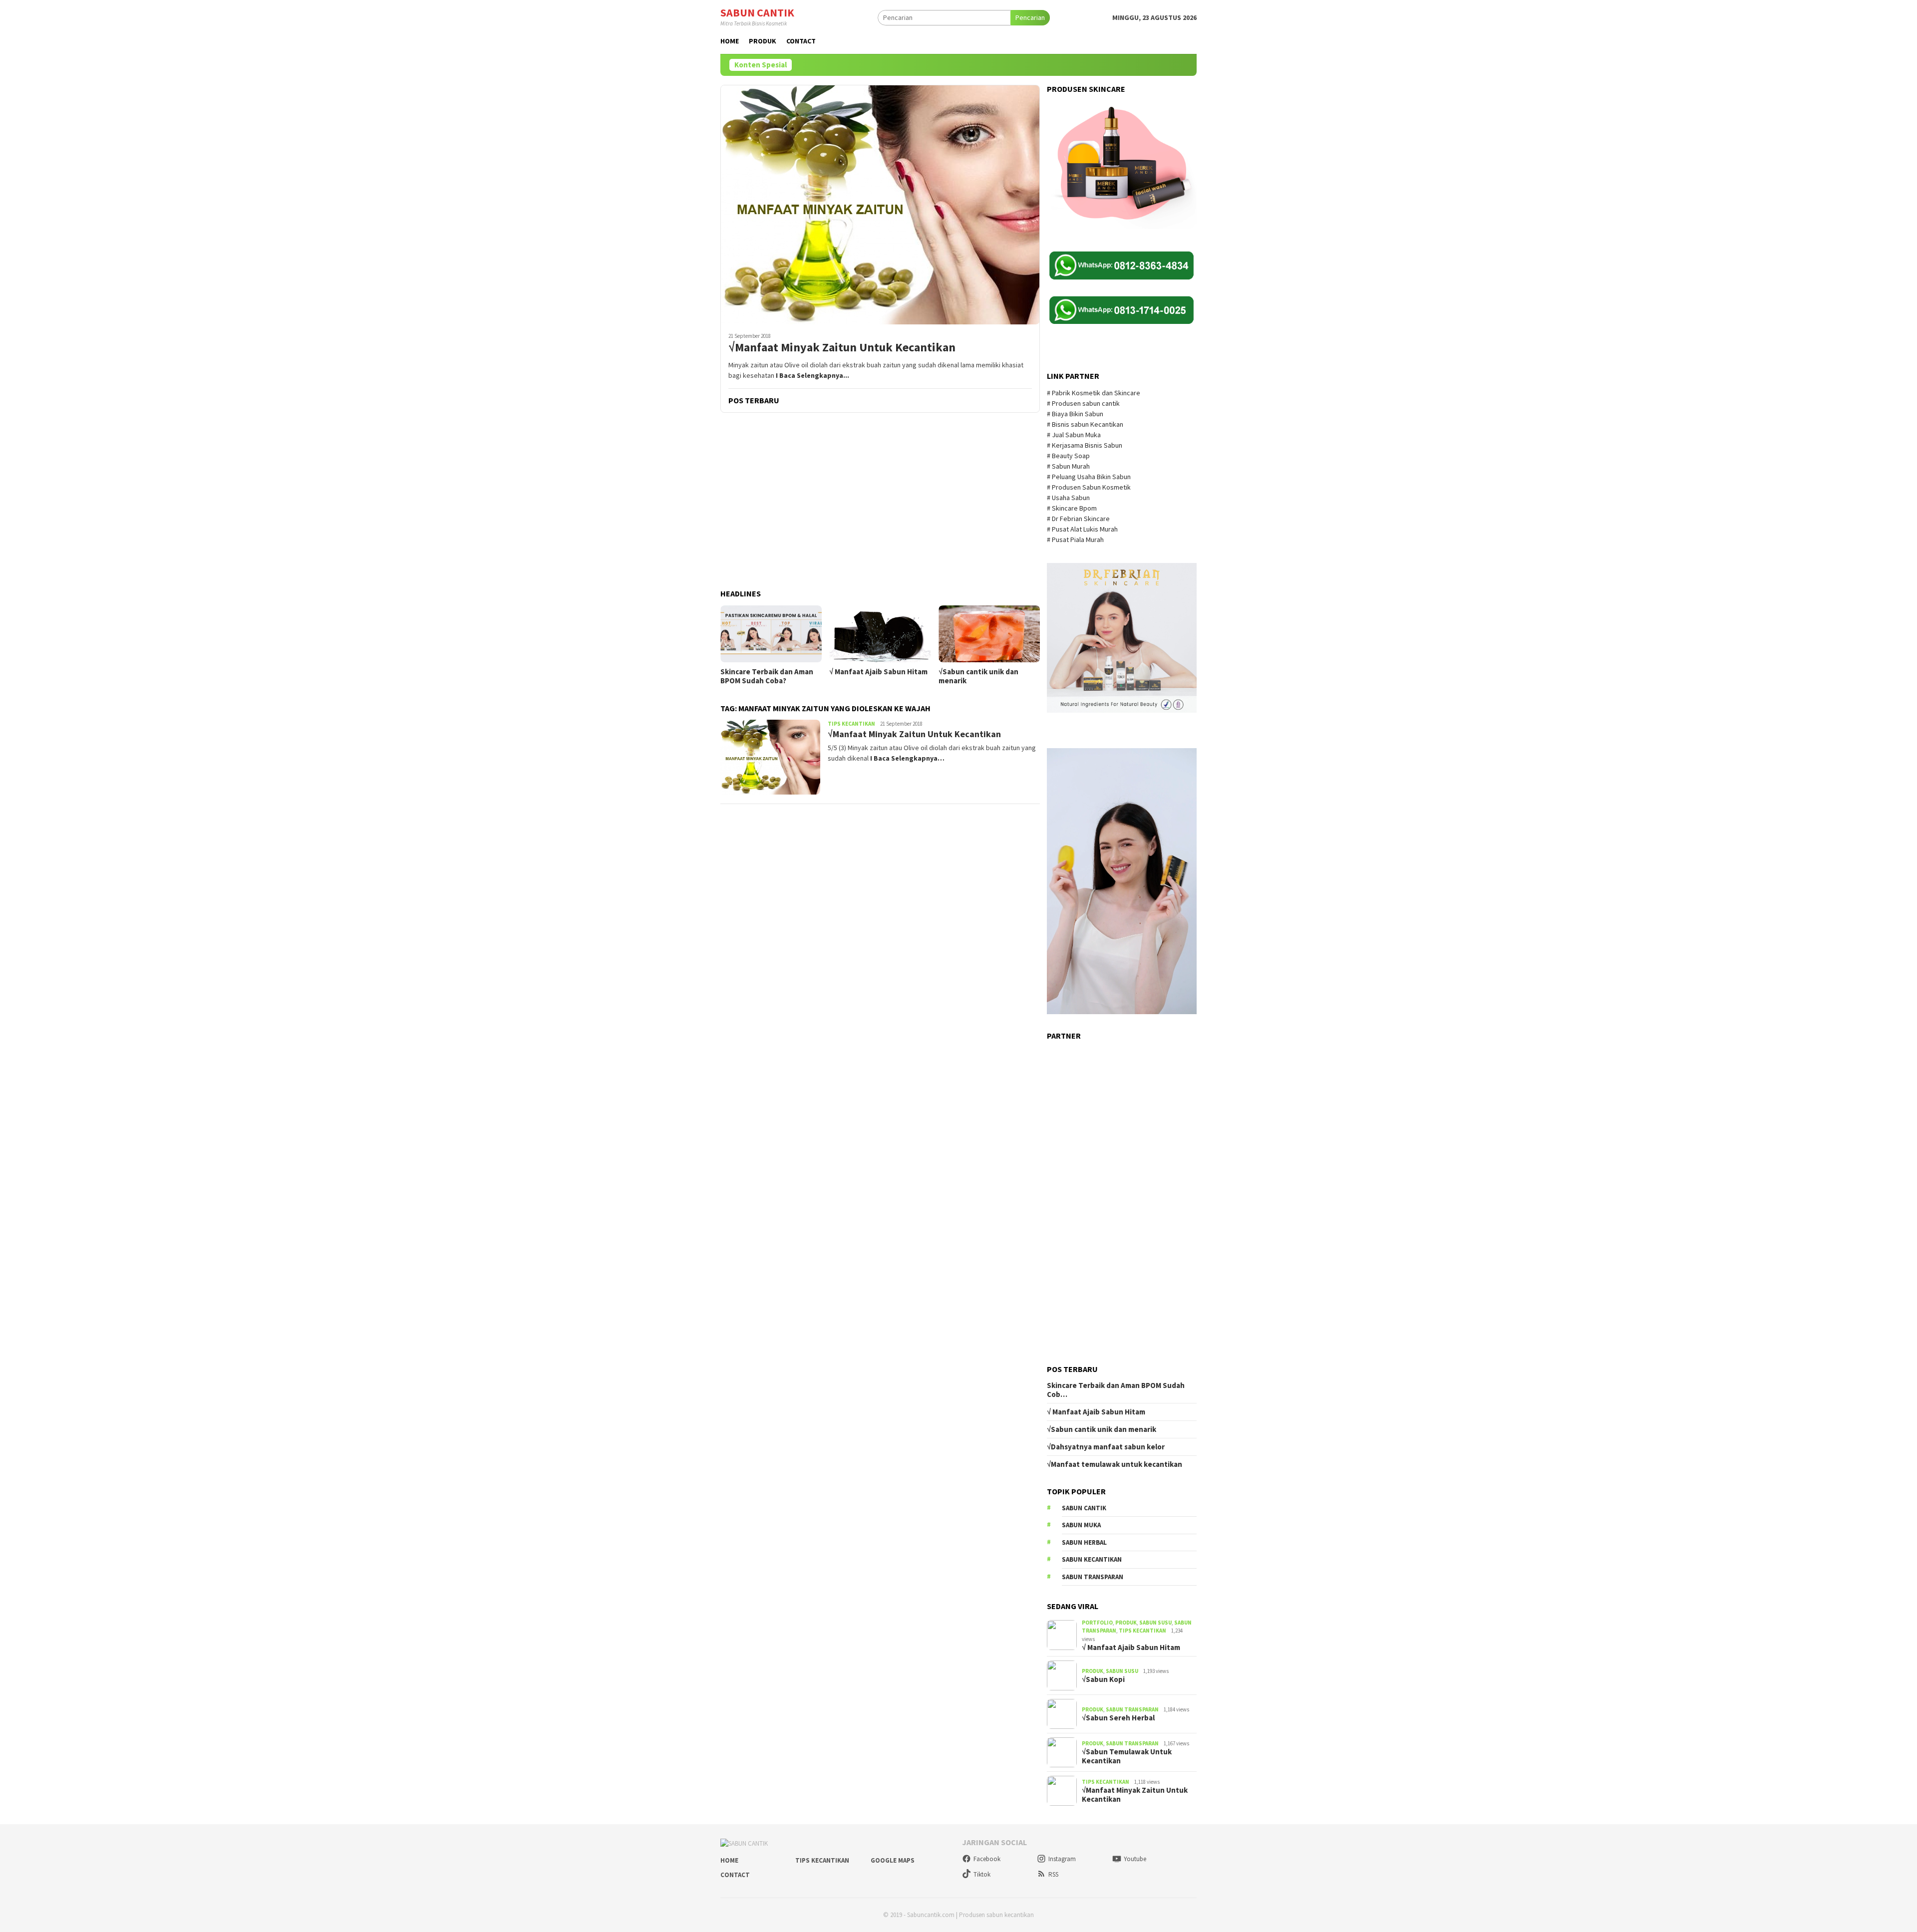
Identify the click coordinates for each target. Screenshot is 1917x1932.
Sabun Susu (1155, 1623)
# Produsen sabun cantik (1083, 403)
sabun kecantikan (1092, 1559)
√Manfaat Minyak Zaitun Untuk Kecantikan (842, 348)
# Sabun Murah (1068, 466)
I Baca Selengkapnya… (907, 758)
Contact (735, 1875)
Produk (1126, 1623)
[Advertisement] (880, 502)
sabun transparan (1093, 1577)
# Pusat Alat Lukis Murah (1083, 529)
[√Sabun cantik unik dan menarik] (989, 634)
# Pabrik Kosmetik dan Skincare (1094, 393)
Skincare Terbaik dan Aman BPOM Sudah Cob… (1116, 1390)
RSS (1053, 1874)
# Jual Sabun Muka (1075, 435)
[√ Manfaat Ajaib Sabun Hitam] (880, 634)
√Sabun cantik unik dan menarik (978, 676)
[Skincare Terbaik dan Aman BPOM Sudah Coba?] (771, 634)
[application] (1122, 881)
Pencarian (1030, 17)
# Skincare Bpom (1073, 508)
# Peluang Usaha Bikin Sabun (1089, 477)
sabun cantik (1084, 1508)
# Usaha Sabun (1069, 498)
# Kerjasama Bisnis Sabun (1085, 445)
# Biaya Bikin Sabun (1075, 414)
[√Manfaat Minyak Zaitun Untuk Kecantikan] (880, 205)
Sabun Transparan (1132, 1709)
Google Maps (893, 1860)
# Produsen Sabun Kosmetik (1090, 487)
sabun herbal (1084, 1542)
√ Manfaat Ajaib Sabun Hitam (878, 672)
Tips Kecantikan (851, 724)
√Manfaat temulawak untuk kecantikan (1115, 1464)
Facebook (987, 1859)
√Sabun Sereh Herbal (1118, 1718)
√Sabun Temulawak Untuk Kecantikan (1127, 1756)
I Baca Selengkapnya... (812, 375)
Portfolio (1097, 1623)
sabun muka (1081, 1525)
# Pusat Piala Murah (1076, 540)
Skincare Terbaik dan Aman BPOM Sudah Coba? (767, 676)
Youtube (1135, 1859)
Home (729, 1860)
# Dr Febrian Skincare (1079, 519)
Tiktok (982, 1874)
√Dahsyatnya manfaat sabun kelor (1106, 1447)
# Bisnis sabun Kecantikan (1086, 424)
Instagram (1062, 1859)
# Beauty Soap (1069, 456)
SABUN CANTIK (757, 12)
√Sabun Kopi (1103, 1679)
